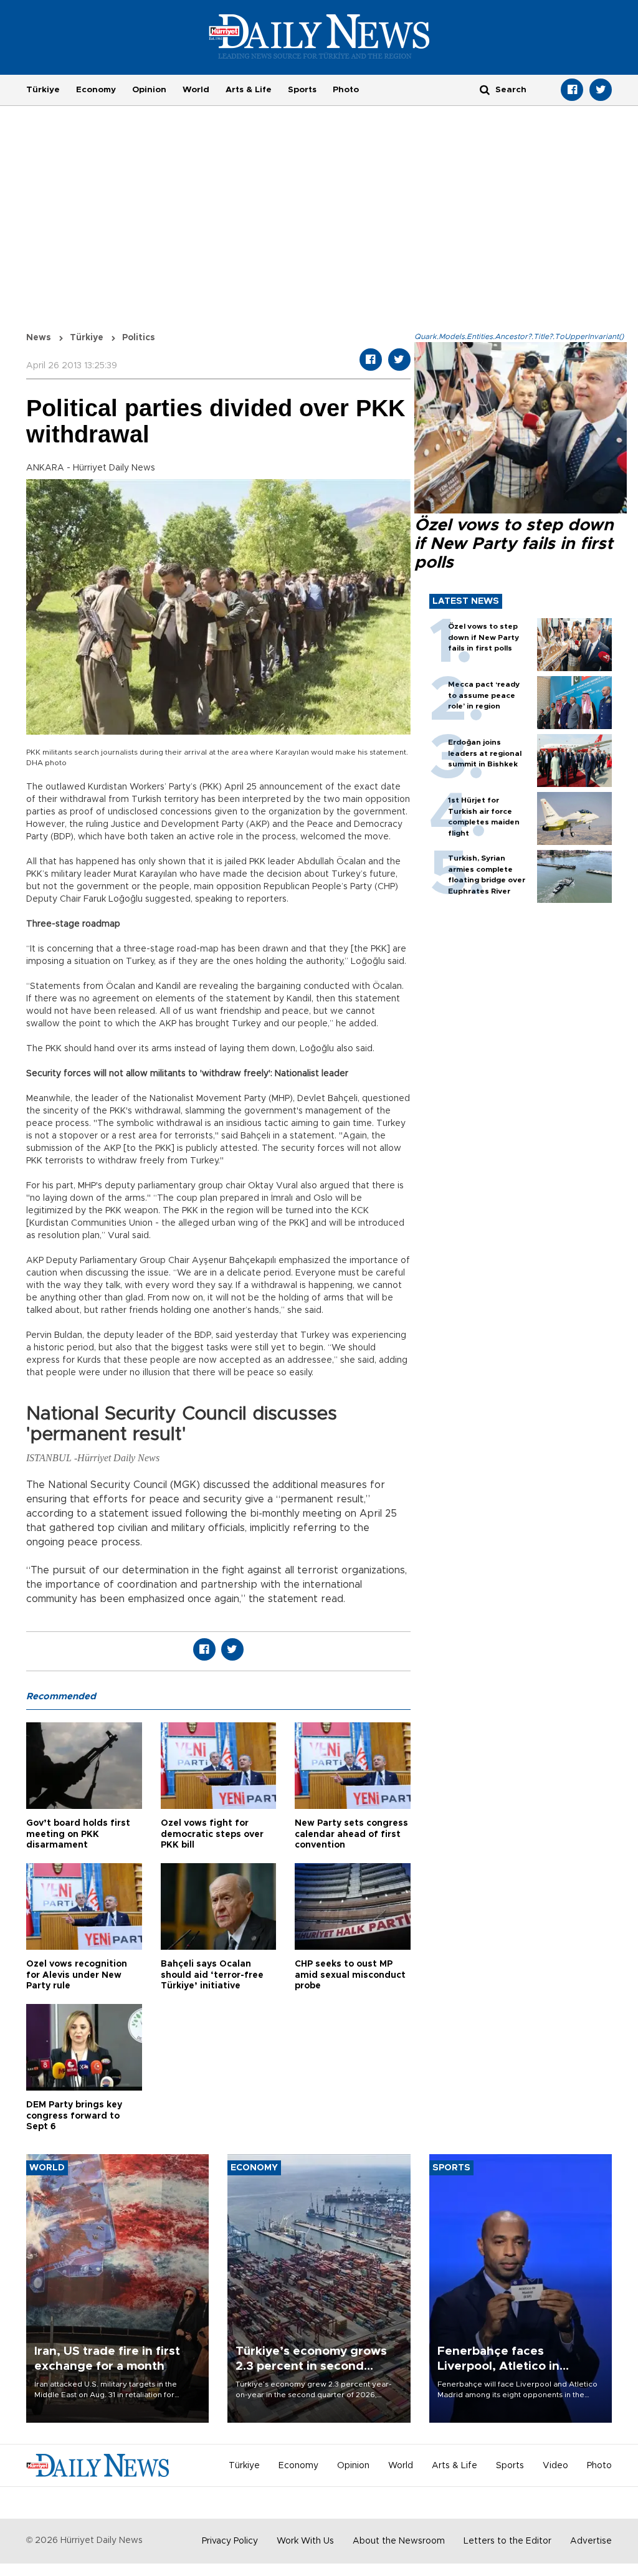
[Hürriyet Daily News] (319, 36)
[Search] (485, 89)
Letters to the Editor (507, 2541)
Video (555, 2466)
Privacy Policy (230, 2541)
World (196, 90)
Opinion (149, 90)
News (39, 338)
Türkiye (43, 90)
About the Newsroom (399, 2541)
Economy (96, 90)
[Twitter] (601, 90)
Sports (302, 90)
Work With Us (305, 2541)
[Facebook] (572, 90)
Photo (346, 90)
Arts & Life (249, 90)
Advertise (591, 2541)
